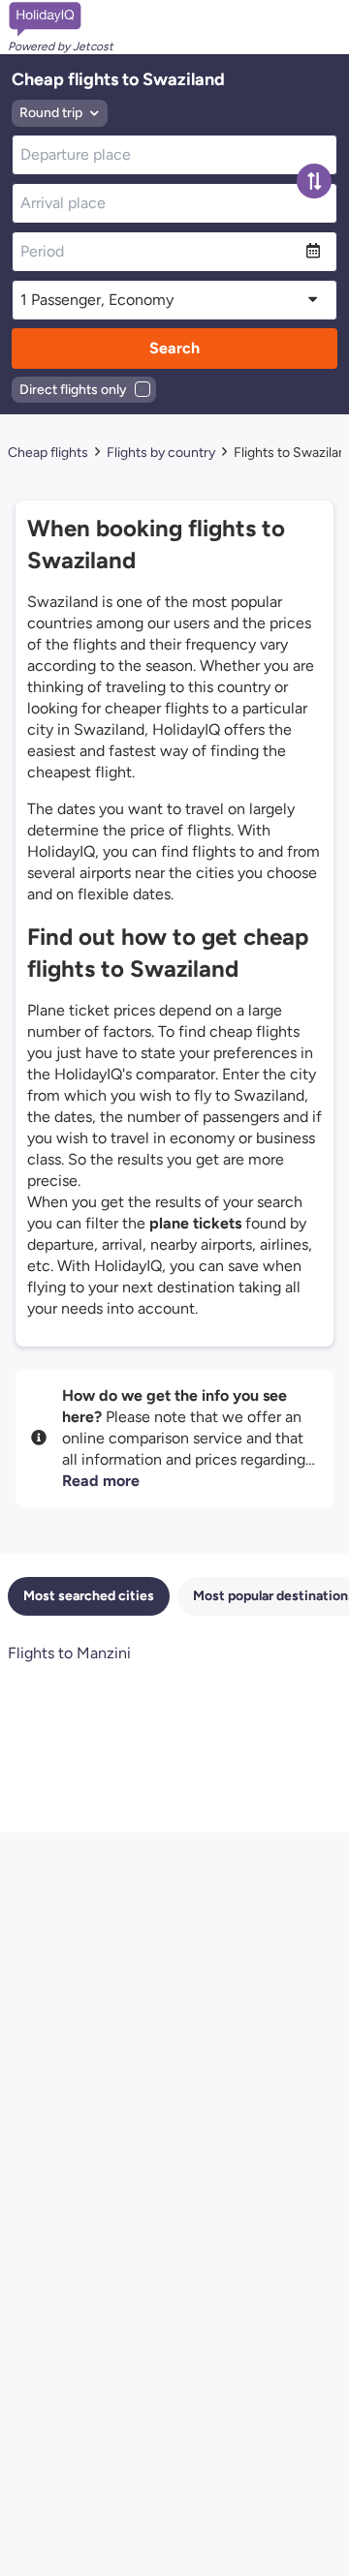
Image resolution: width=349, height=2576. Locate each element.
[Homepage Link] (61, 19)
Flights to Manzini (69, 1653)
